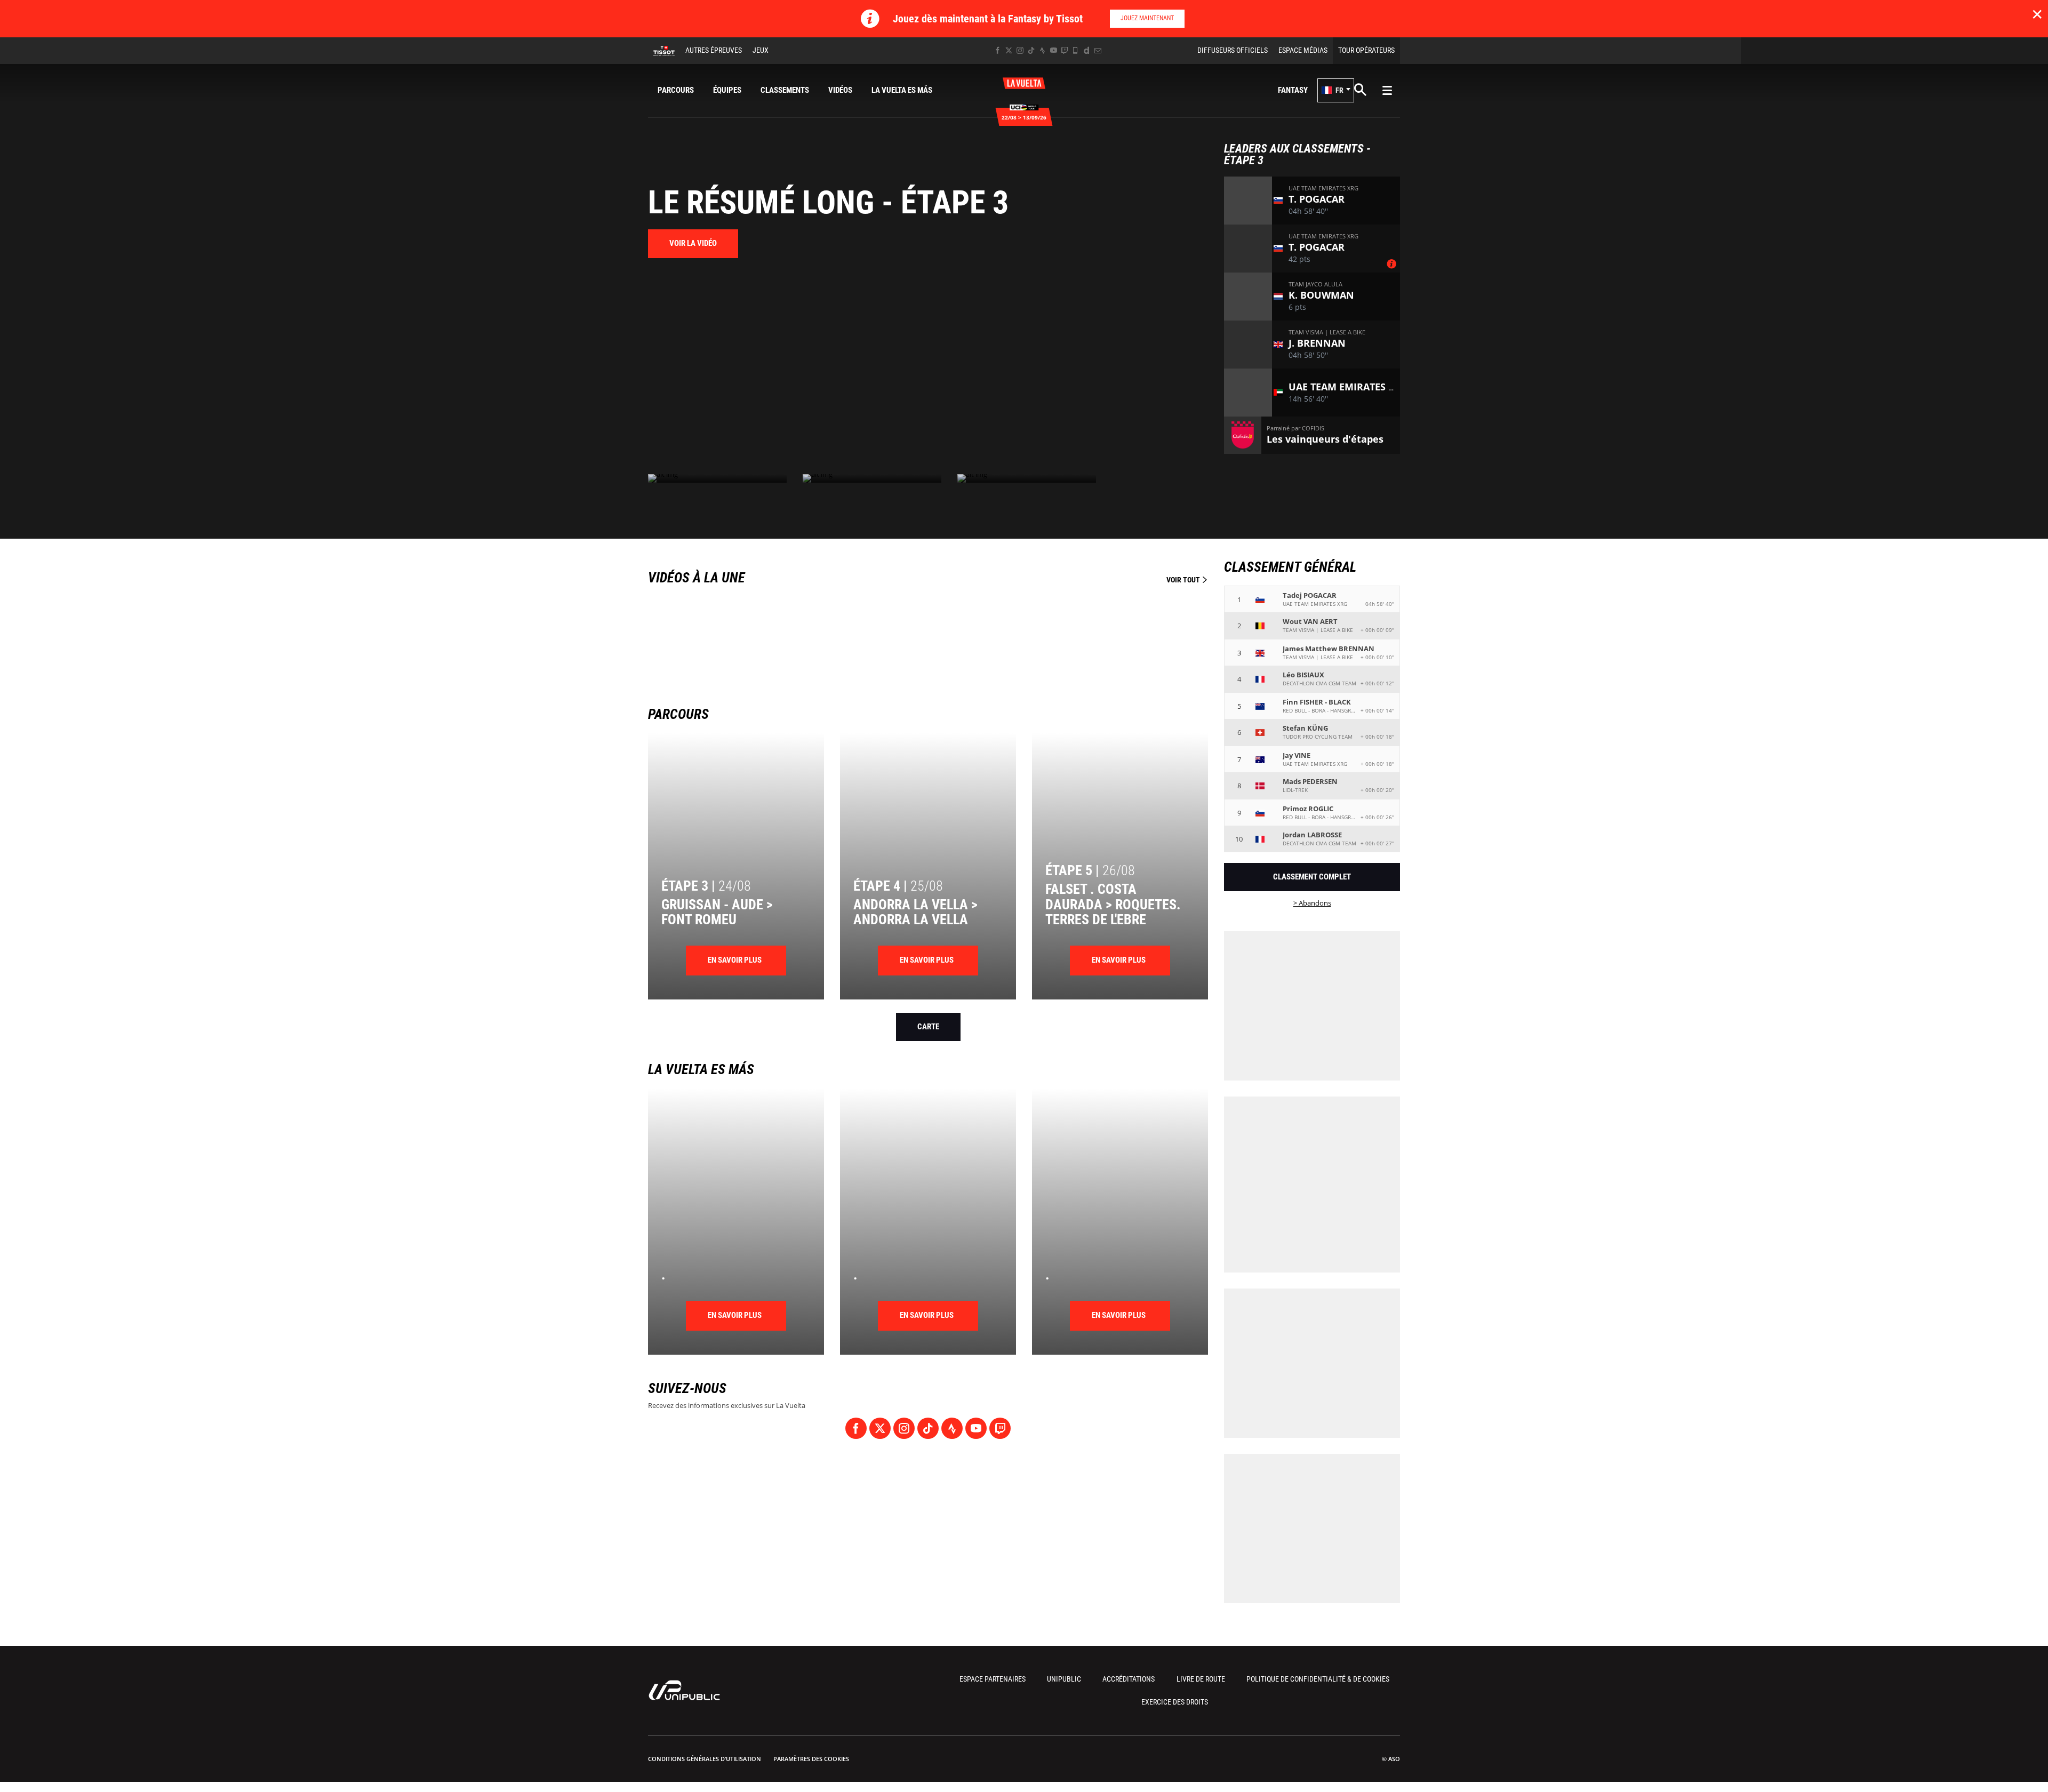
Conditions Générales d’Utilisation (705, 1759)
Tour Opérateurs (1366, 50)
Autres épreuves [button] (714, 50)
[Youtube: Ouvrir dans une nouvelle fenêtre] (1054, 50)
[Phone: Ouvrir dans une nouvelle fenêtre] (1075, 50)
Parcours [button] (676, 90)
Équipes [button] (727, 90)
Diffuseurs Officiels (1233, 50)
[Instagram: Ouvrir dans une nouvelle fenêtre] (1020, 50)
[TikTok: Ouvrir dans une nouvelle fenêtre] (1031, 50)
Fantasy (1293, 90)
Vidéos (840, 90)
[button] (1336, 90)
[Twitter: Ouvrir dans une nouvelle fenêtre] (1009, 50)
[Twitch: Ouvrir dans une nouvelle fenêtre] (1065, 50)
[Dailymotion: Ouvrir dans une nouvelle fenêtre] (1087, 50)
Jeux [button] (761, 50)
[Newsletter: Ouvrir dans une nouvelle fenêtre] (1098, 50)
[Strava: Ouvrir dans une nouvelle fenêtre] (1042, 50)
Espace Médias (1303, 50)
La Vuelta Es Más (902, 90)
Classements (785, 90)
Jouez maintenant (1147, 18)
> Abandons (1312, 903)
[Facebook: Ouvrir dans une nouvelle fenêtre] (998, 50)
